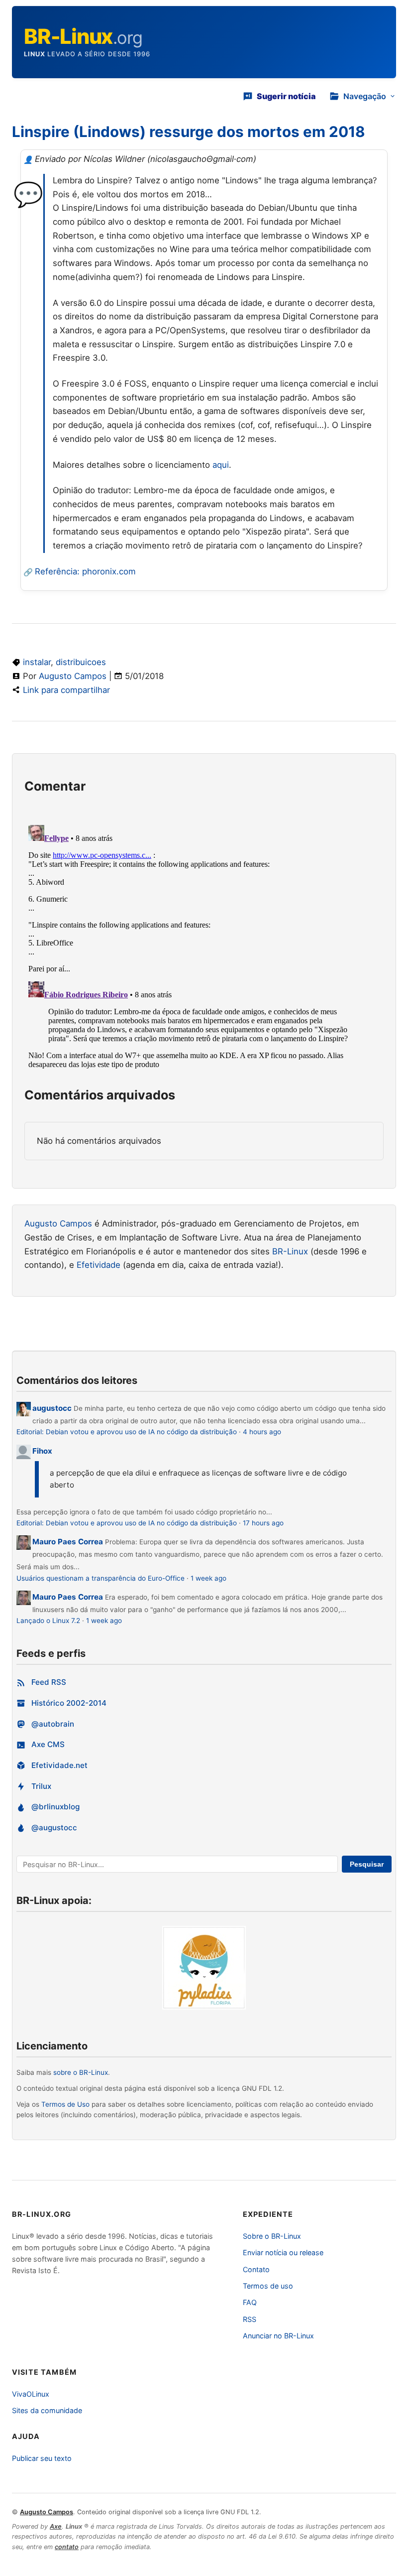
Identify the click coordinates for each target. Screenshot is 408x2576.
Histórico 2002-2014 (69, 1703)
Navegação (365, 96)
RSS (250, 2319)
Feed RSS (49, 1682)
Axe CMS (48, 1744)
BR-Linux (290, 1251)
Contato (256, 2269)
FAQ (250, 2302)
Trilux (41, 1786)
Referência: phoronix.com (85, 571)
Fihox (42, 1451)
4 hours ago (262, 1432)
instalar (37, 662)
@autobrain (53, 1724)
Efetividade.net (59, 1765)
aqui (221, 465)
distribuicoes (81, 662)
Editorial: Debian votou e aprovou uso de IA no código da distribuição (127, 1432)
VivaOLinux (31, 2394)
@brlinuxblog (55, 1807)
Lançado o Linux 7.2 (48, 1621)
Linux (35, 54)
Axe (56, 2526)
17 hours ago (263, 1523)
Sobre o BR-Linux (272, 2236)
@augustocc (54, 1828)
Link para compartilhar (66, 690)
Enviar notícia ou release (283, 2252)
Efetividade (99, 1265)
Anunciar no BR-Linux (278, 2336)
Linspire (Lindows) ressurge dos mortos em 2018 (189, 132)
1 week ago (208, 1578)
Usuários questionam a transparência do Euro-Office (101, 1578)
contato (67, 2547)
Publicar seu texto (42, 2458)
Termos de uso (268, 2286)
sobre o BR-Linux (81, 2072)
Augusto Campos (73, 676)
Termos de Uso (65, 2104)
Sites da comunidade (47, 2410)
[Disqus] (204, 946)
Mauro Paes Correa (68, 1542)
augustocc (52, 1408)
